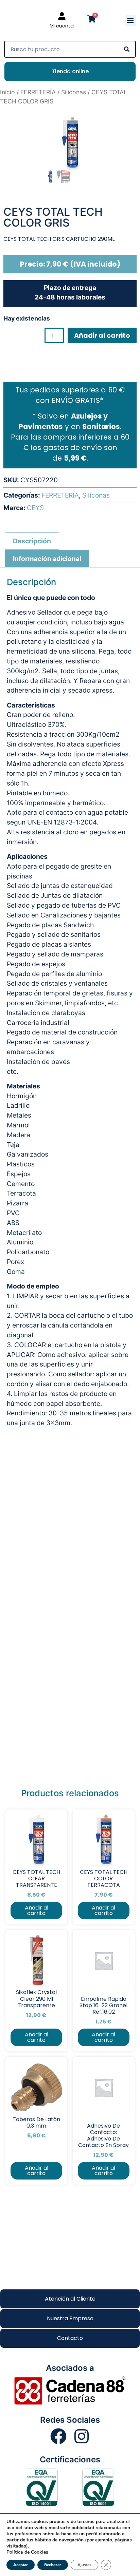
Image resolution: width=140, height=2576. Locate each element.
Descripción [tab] (32, 541)
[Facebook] (58, 2436)
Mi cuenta (62, 26)
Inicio (7, 92)
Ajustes (84, 2565)
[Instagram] (82, 2436)
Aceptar (21, 2565)
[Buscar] (127, 49)
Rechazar (53, 2565)
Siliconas (74, 92)
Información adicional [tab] (47, 559)
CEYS (35, 508)
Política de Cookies (27, 2552)
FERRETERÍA (38, 92)
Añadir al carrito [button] (37, 1910)
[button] (130, 21)
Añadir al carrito (102, 336)
